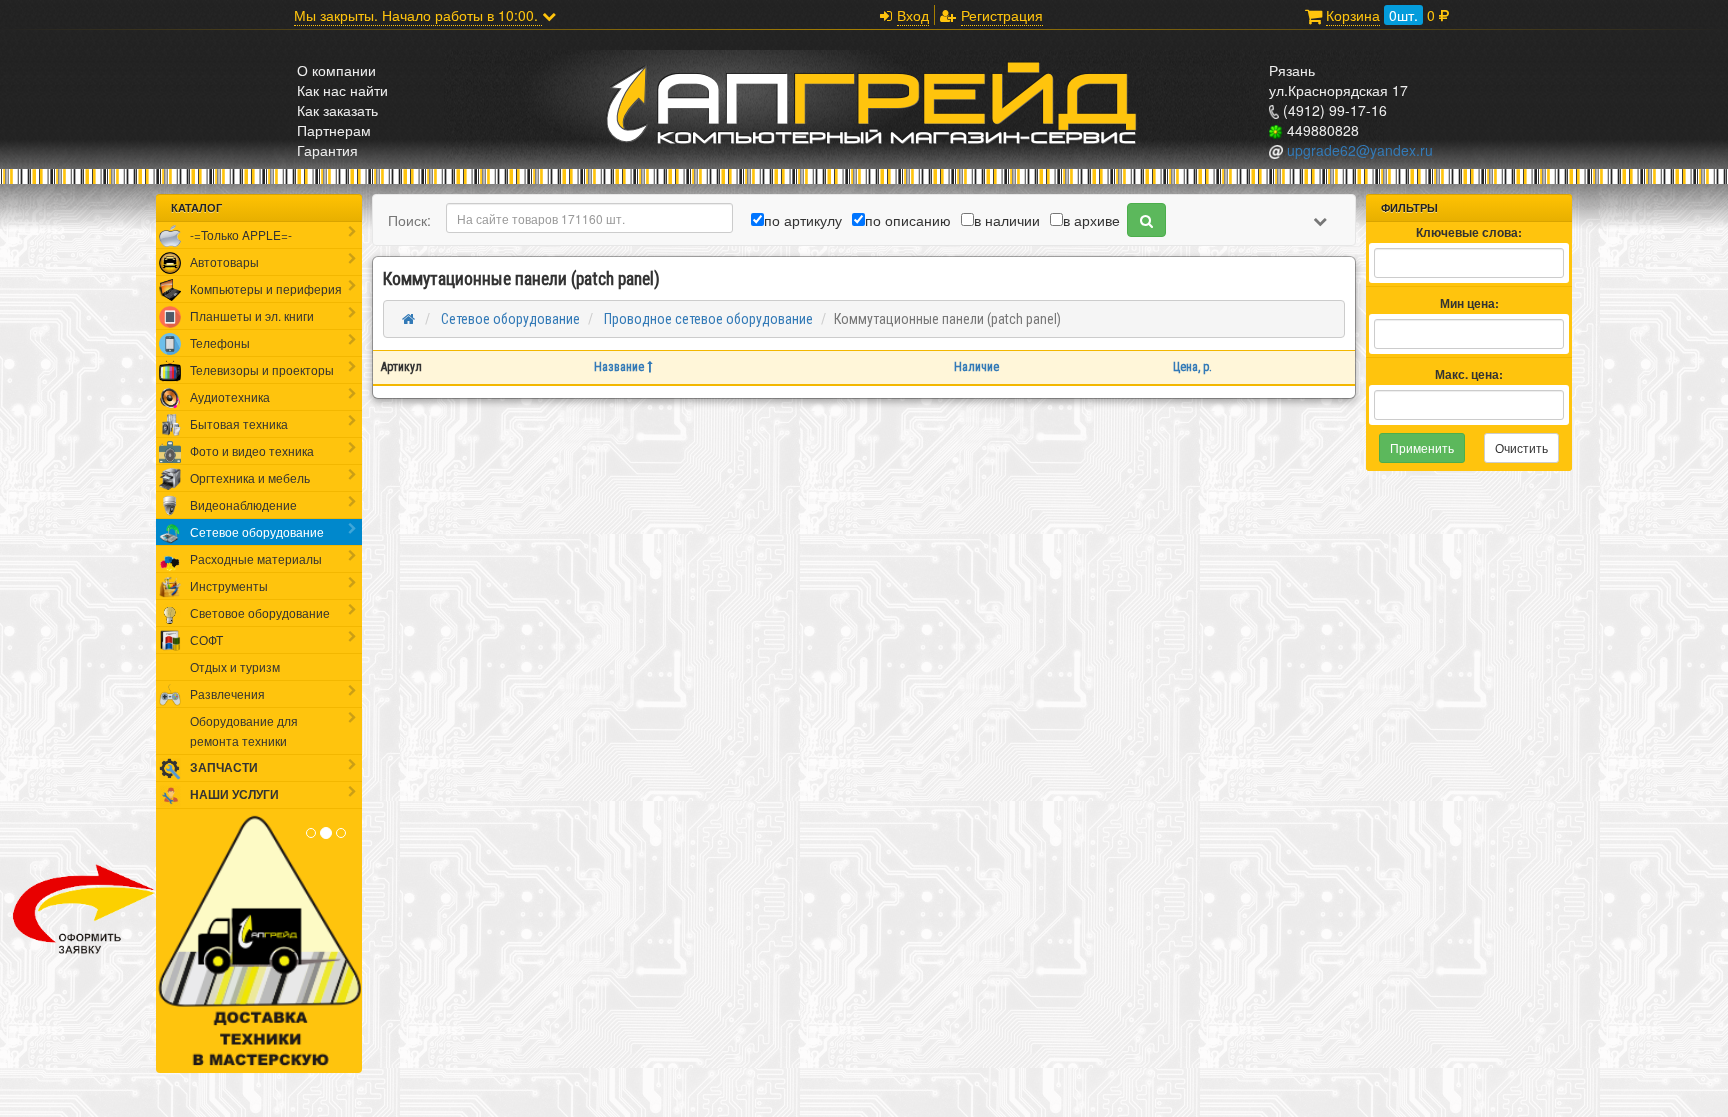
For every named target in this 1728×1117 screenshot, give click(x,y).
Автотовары (224, 261)
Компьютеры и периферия (266, 288)
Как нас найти (342, 90)
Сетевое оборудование (257, 531)
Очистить (1521, 447)
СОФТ (206, 639)
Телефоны (220, 342)
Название (620, 367)
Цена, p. (1192, 367)
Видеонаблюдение (243, 504)
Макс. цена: (1469, 374)
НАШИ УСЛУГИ (234, 794)
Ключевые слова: (1469, 232)
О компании (336, 70)
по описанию (908, 220)
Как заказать (337, 110)
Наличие (976, 367)
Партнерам (334, 130)
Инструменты (229, 585)
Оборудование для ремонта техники (244, 730)
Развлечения (227, 693)
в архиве (1091, 220)
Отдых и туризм (235, 666)
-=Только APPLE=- (241, 234)
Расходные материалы (256, 558)
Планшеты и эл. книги (252, 315)
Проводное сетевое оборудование (707, 319)
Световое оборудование (260, 612)
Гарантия (327, 150)
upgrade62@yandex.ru (1358, 150)
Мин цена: (1469, 303)
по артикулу (803, 220)
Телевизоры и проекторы (262, 369)
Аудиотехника (230, 396)
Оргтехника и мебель (250, 477)
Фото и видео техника (252, 450)
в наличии (1007, 220)
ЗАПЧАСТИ (224, 767)
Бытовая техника (239, 423)
